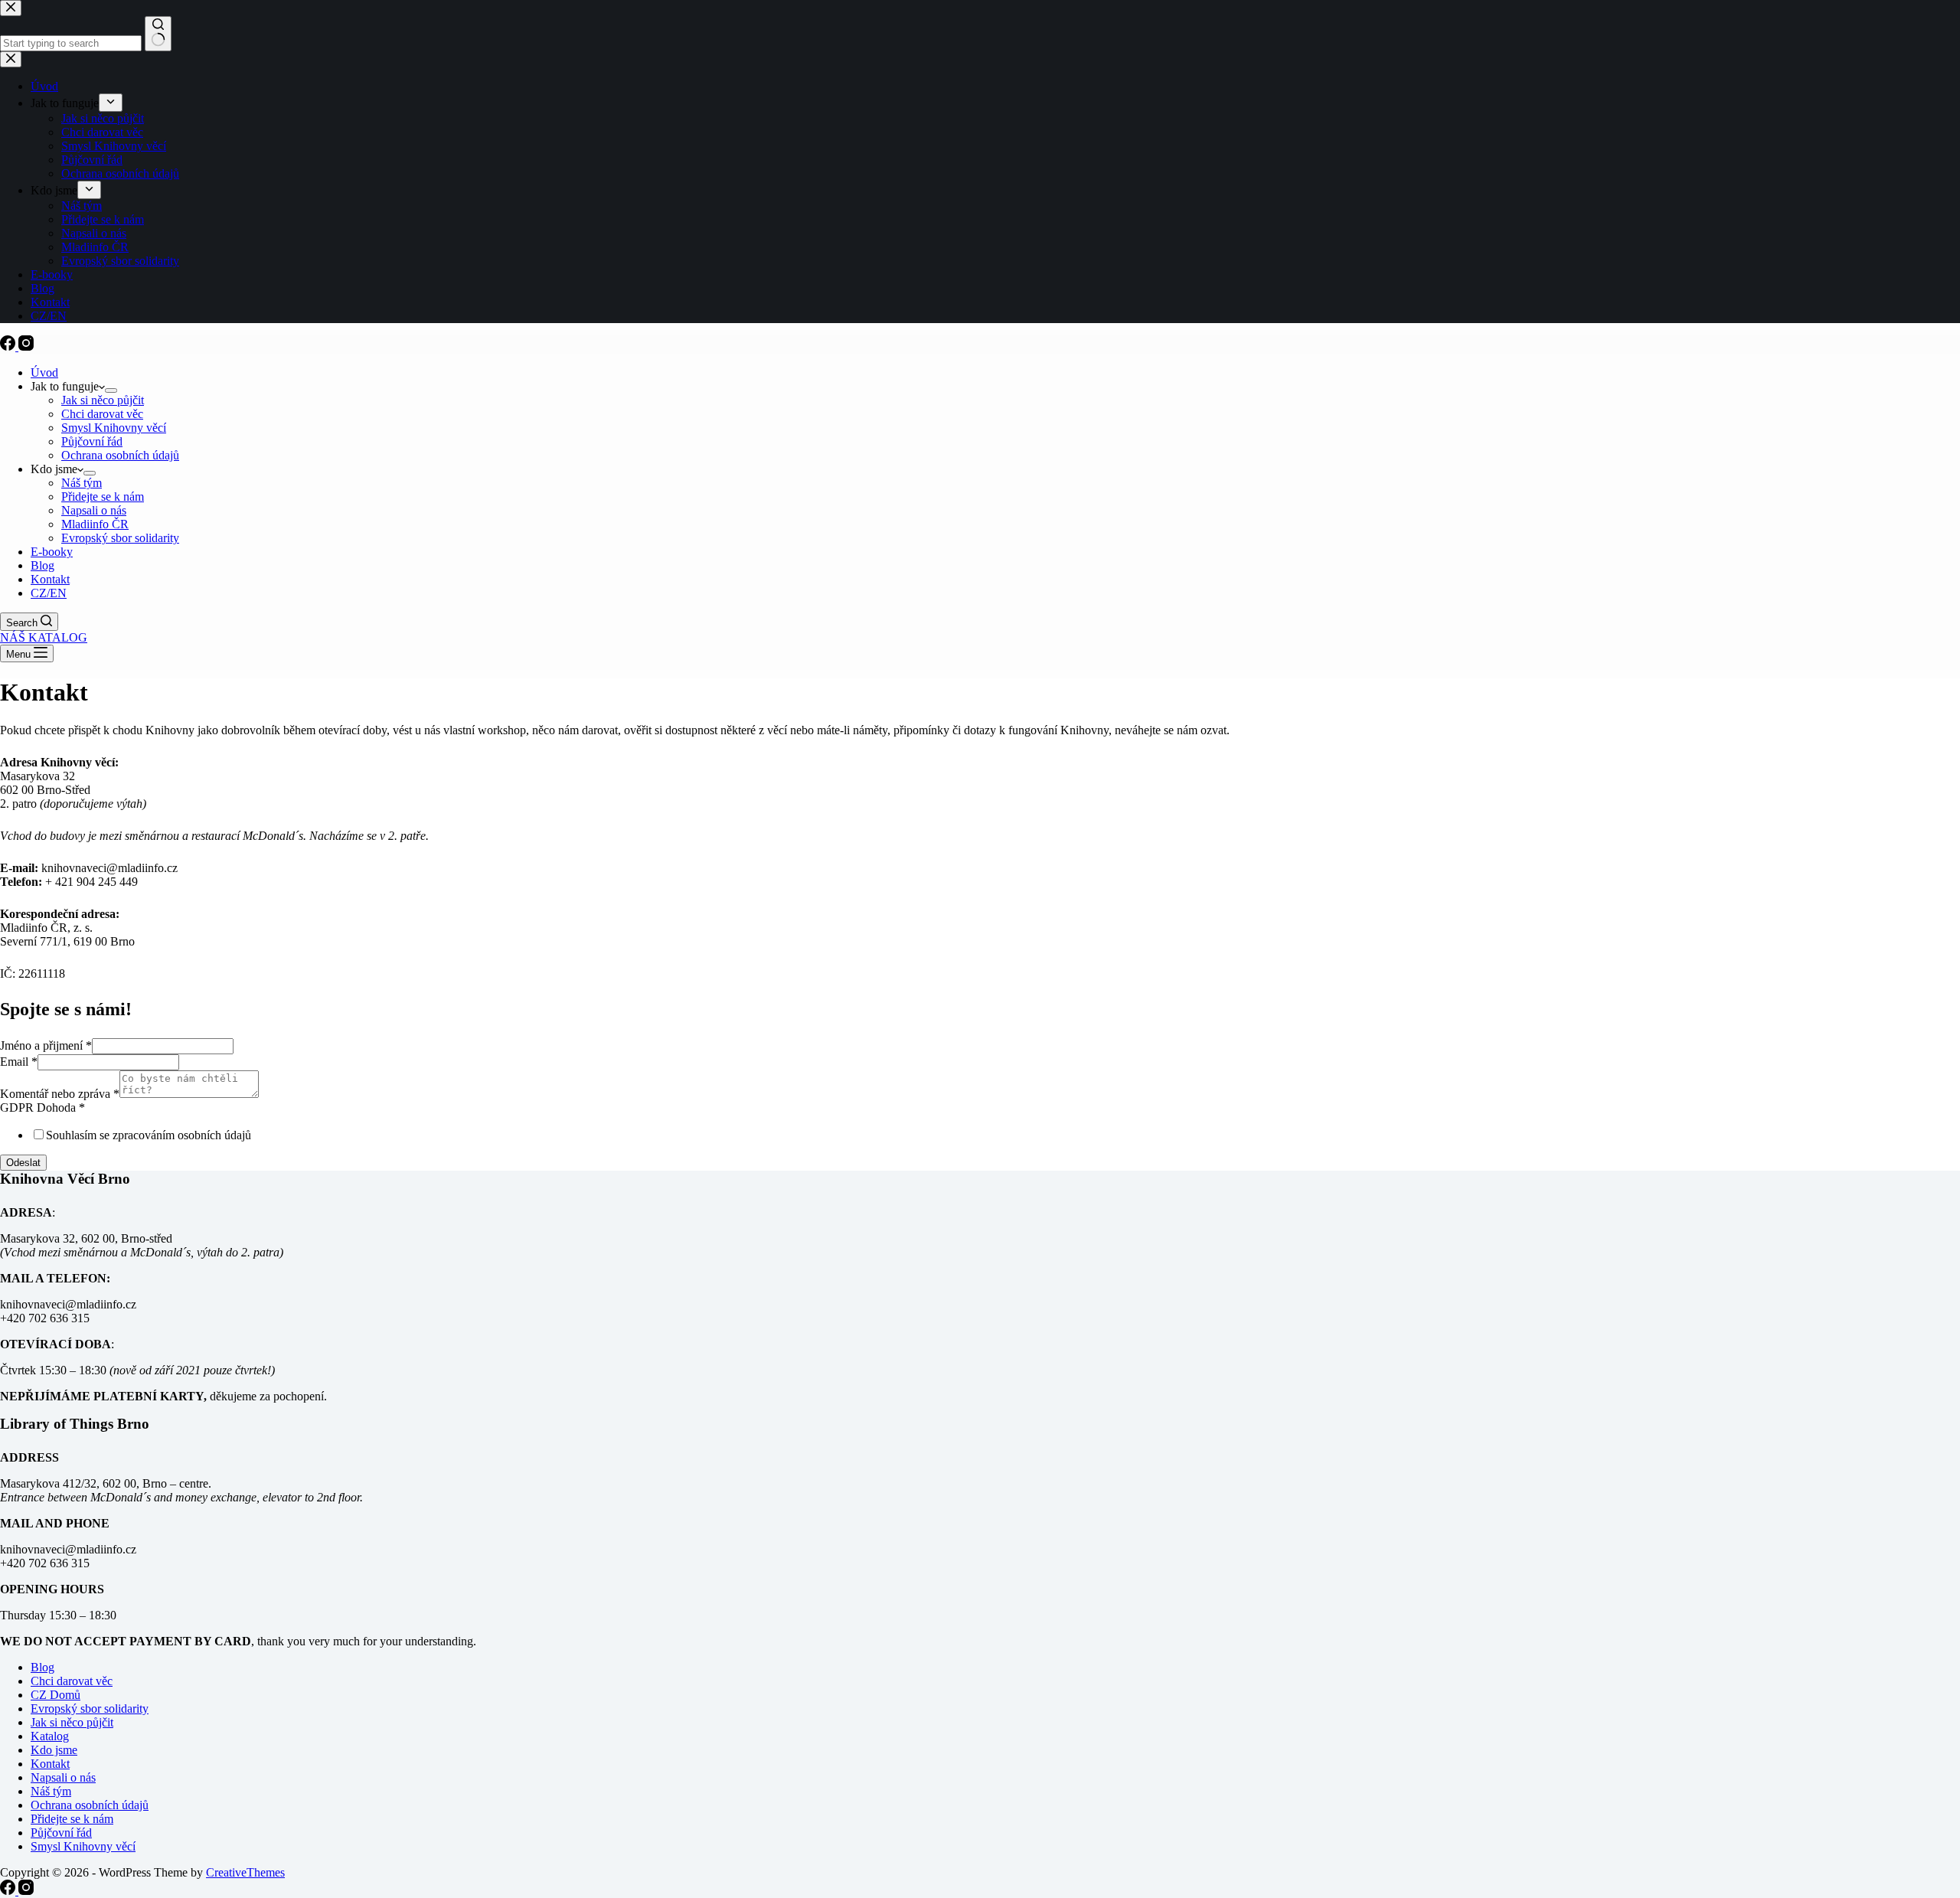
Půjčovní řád (92, 441)
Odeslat (23, 1163)
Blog (42, 565)
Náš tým (82, 483)
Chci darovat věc (102, 414)
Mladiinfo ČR (95, 524)
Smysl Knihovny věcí (114, 428)
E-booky (52, 552)
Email (19, 1062)
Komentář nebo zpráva (60, 1094)
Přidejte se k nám (103, 497)
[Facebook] (9, 346)
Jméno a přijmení (46, 1045)
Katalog (50, 1736)
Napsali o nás (94, 510)
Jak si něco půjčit (103, 400)
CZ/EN (49, 593)
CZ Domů (56, 1695)
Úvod (44, 372)
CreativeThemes (245, 1872)
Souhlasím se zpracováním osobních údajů (149, 1135)
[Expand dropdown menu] (111, 390)
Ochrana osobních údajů (120, 455)
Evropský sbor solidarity (120, 538)
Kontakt (50, 579)
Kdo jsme (54, 1750)
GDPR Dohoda (42, 1107)
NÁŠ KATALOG (44, 637)
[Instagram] (26, 346)
